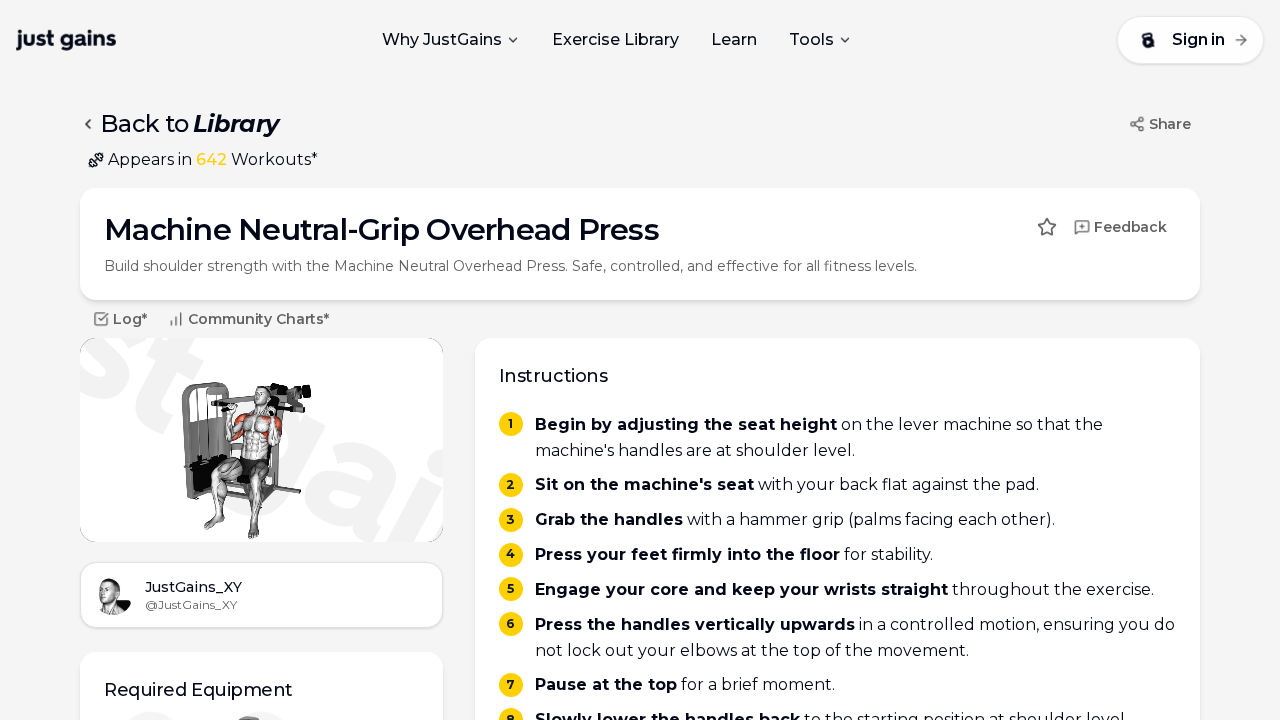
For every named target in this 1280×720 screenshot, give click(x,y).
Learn (734, 39)
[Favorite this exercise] (1047, 227)
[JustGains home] (66, 40)
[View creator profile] (113, 595)
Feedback (1130, 227)
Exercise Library (615, 39)
